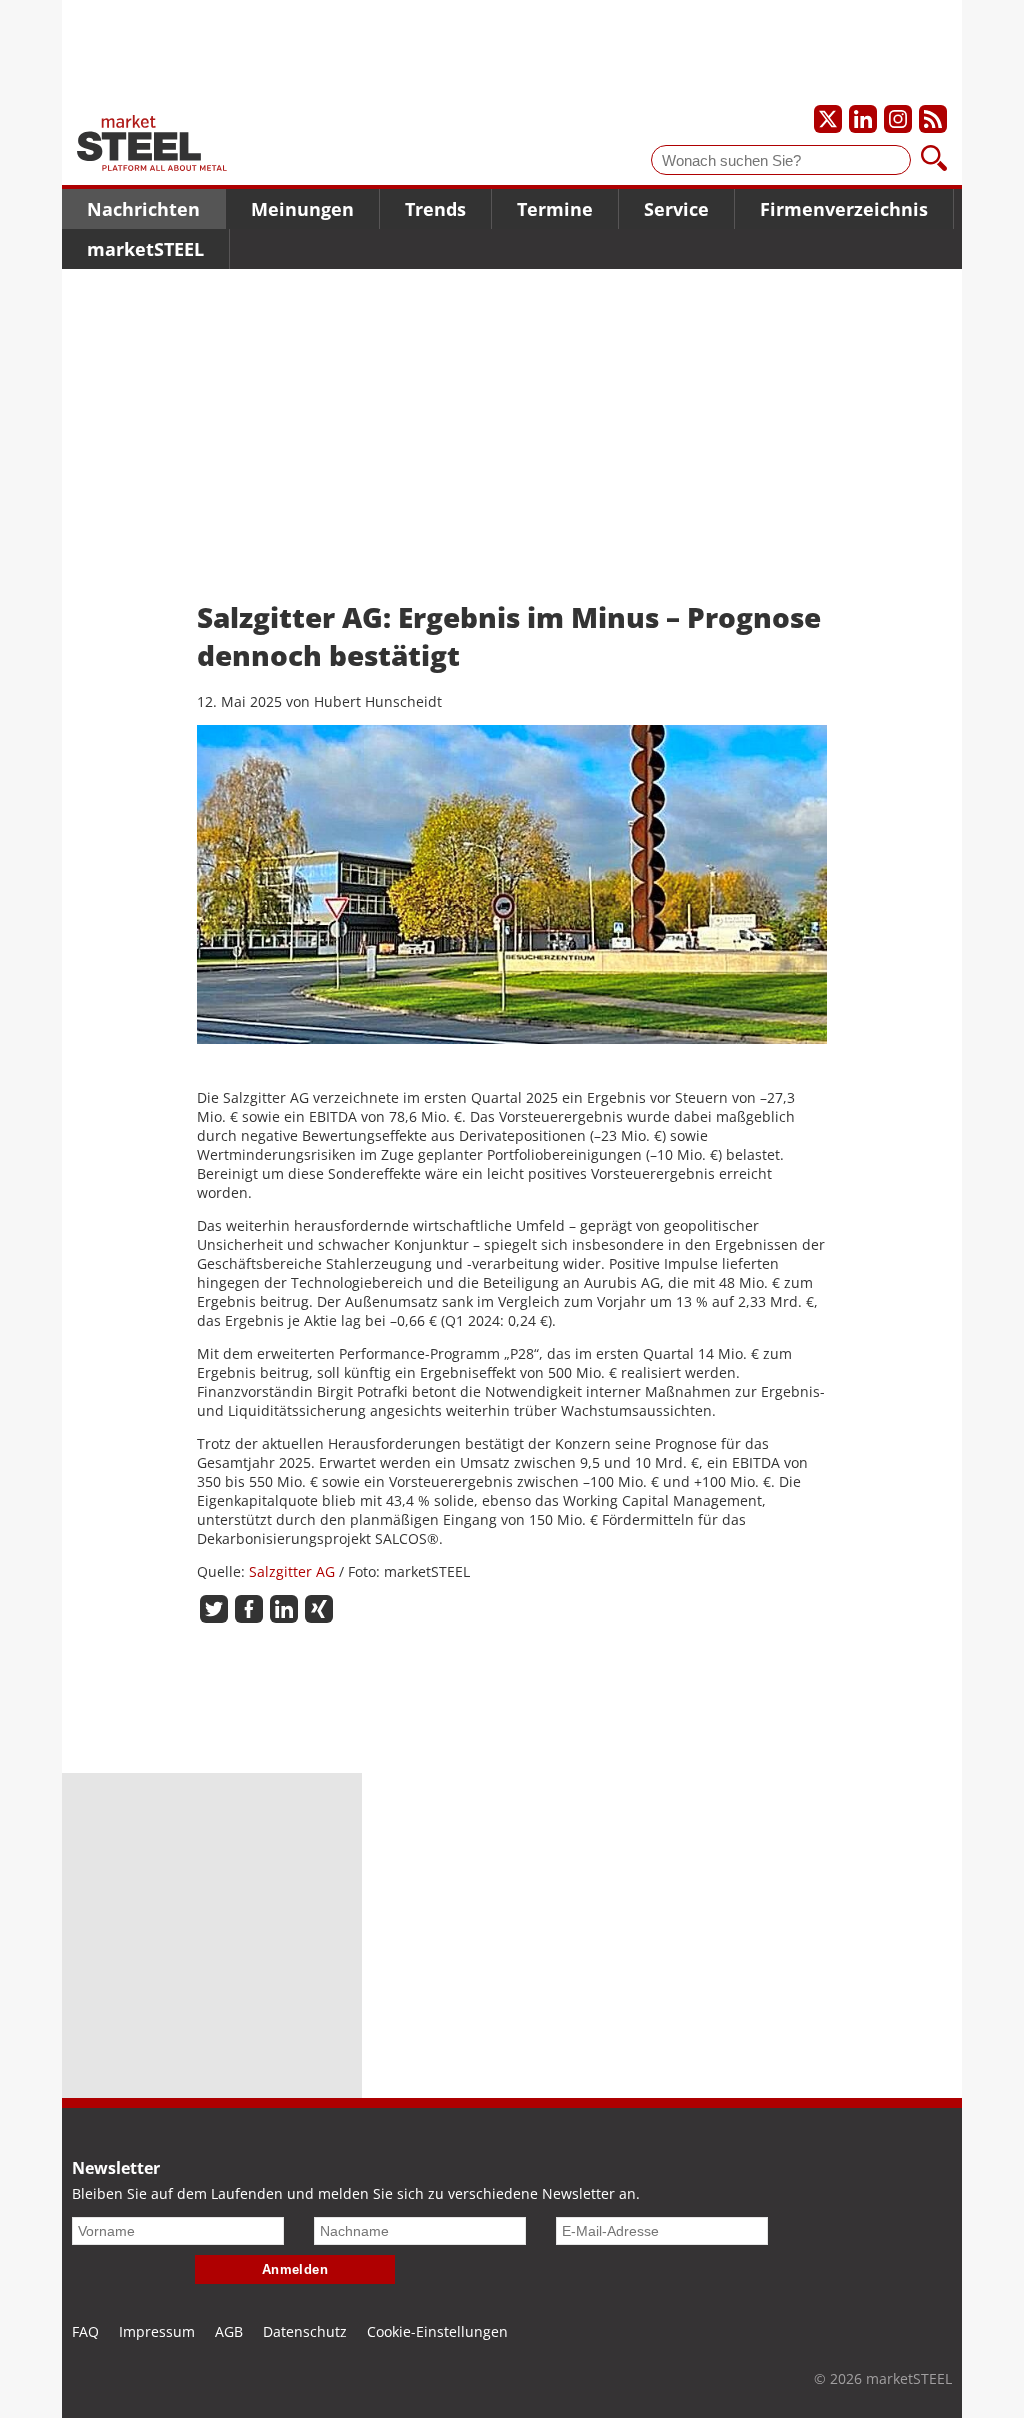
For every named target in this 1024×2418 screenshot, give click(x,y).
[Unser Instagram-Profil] (898, 119)
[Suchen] (934, 160)
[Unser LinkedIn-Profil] (863, 119)
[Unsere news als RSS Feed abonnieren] (933, 119)
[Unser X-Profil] (828, 119)
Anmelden (295, 2269)
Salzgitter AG (292, 1571)
